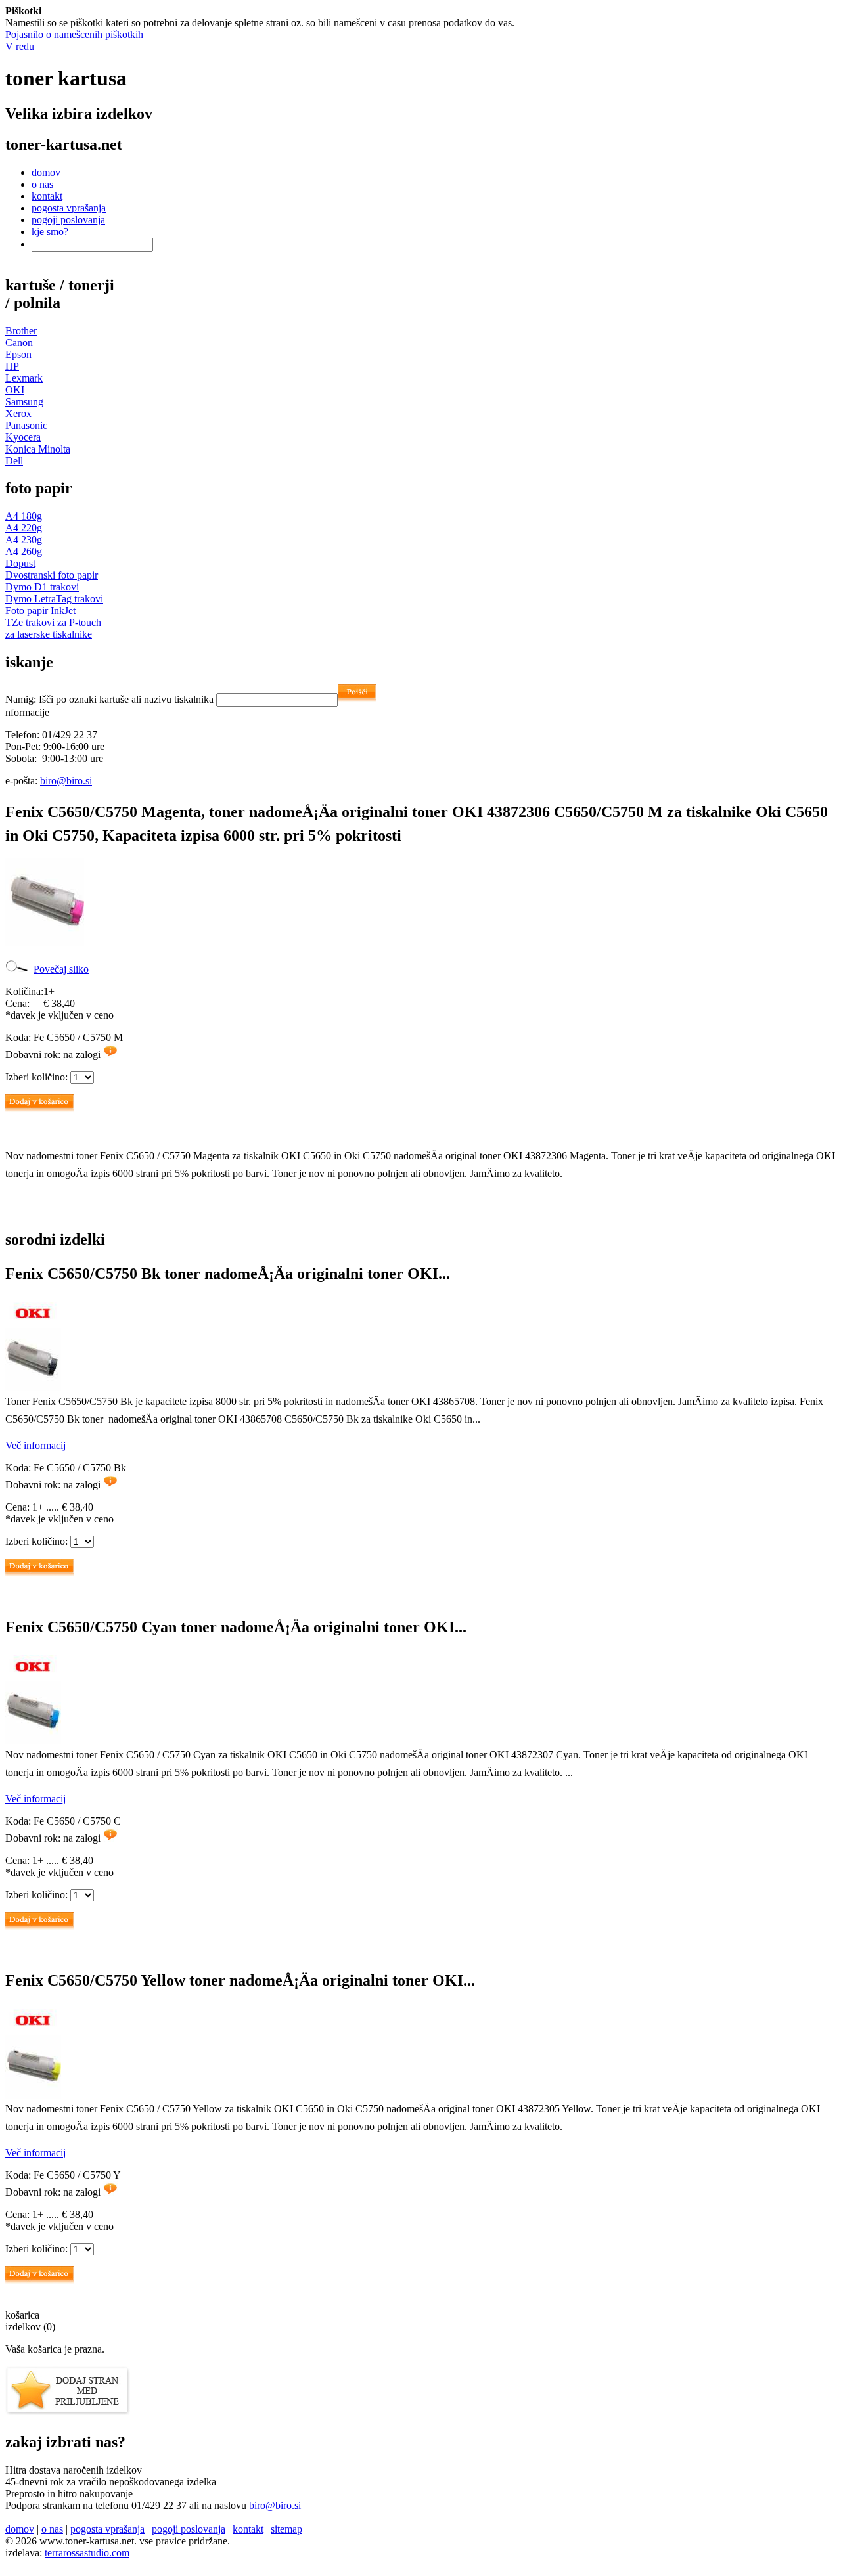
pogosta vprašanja (69, 208)
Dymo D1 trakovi (42, 587)
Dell (14, 461)
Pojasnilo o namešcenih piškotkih (74, 34)
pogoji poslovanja (68, 220)
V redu (20, 46)
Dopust (20, 563)
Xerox (18, 413)
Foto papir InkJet (40, 611)
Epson (18, 354)
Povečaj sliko (61, 969)
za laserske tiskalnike (49, 634)
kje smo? (50, 232)
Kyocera (23, 437)
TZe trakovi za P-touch (53, 622)
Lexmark (24, 378)
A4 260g (24, 551)
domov (46, 172)
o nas (42, 184)
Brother (21, 331)
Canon (19, 343)
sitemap (286, 2529)
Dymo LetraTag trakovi (54, 599)
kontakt (47, 196)
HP (12, 366)
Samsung (24, 402)
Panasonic (26, 425)
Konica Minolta (38, 449)
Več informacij (35, 1445)
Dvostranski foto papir (52, 575)
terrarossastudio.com (87, 2553)
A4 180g (24, 516)
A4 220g (24, 528)
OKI (15, 390)
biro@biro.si (66, 781)
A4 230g (24, 540)
